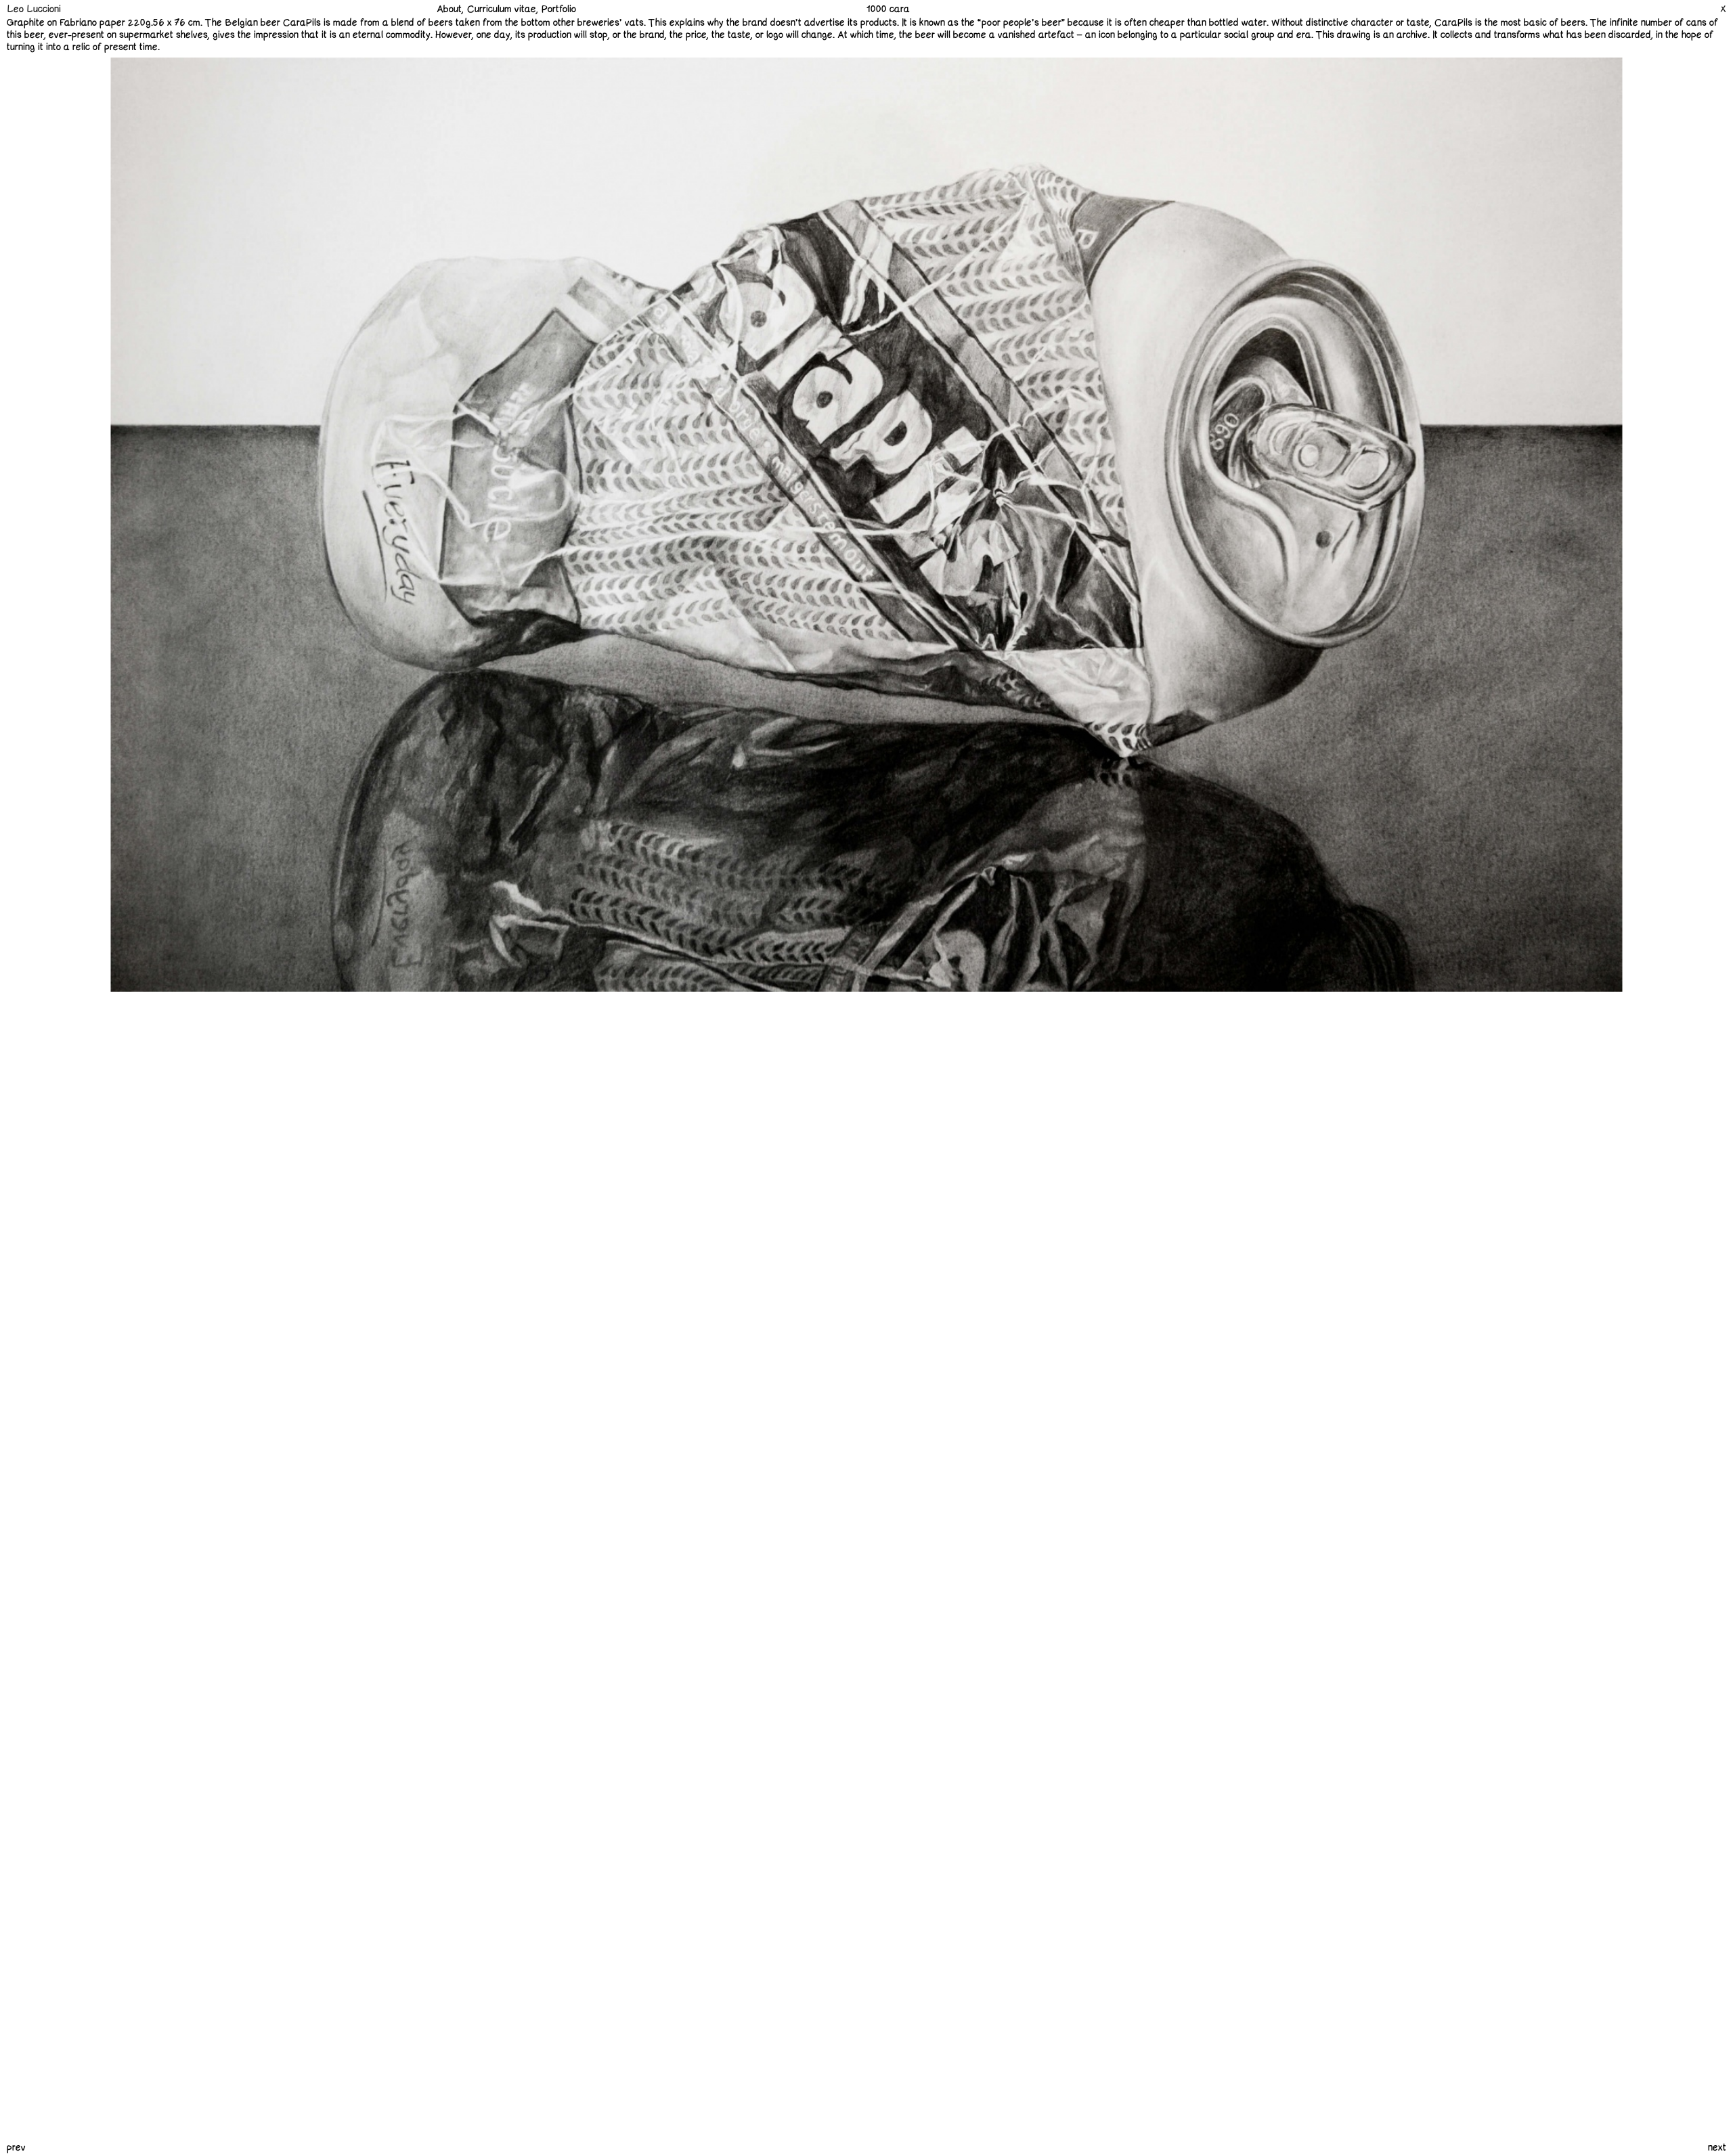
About (449, 9)
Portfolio (559, 9)
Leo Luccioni (34, 9)
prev (16, 2148)
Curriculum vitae (502, 9)
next (1717, 2148)
